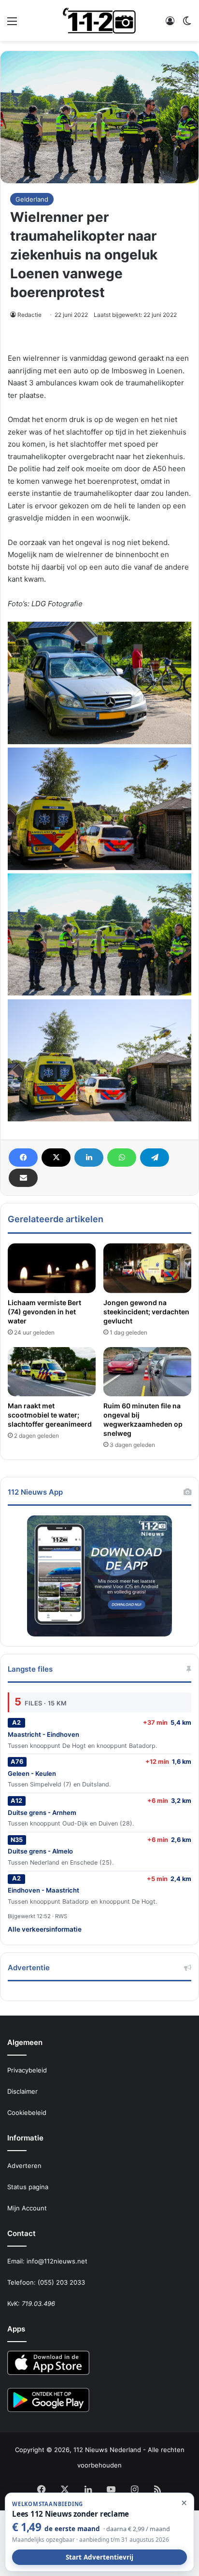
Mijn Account (27, 2208)
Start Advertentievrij (99, 2557)
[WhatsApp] (122, 1158)
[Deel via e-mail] (23, 1178)
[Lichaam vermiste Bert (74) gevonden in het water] (52, 1268)
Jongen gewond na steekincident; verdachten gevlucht (146, 1312)
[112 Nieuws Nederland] (99, 20)
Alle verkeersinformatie (45, 1929)
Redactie (29, 315)
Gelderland (32, 199)
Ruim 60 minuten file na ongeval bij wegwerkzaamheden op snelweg (143, 1419)
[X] (56, 1158)
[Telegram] (155, 1158)
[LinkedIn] (89, 1158)
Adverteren (24, 2166)
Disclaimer (22, 2091)
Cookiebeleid (27, 2113)
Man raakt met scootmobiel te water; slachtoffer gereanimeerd (50, 1415)
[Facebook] (23, 1158)
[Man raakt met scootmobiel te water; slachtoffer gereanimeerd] (52, 1372)
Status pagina (28, 2187)
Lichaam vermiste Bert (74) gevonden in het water (44, 1312)
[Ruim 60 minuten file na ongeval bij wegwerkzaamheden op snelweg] (147, 1372)
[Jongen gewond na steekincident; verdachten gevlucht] (147, 1268)
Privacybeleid (27, 2070)
